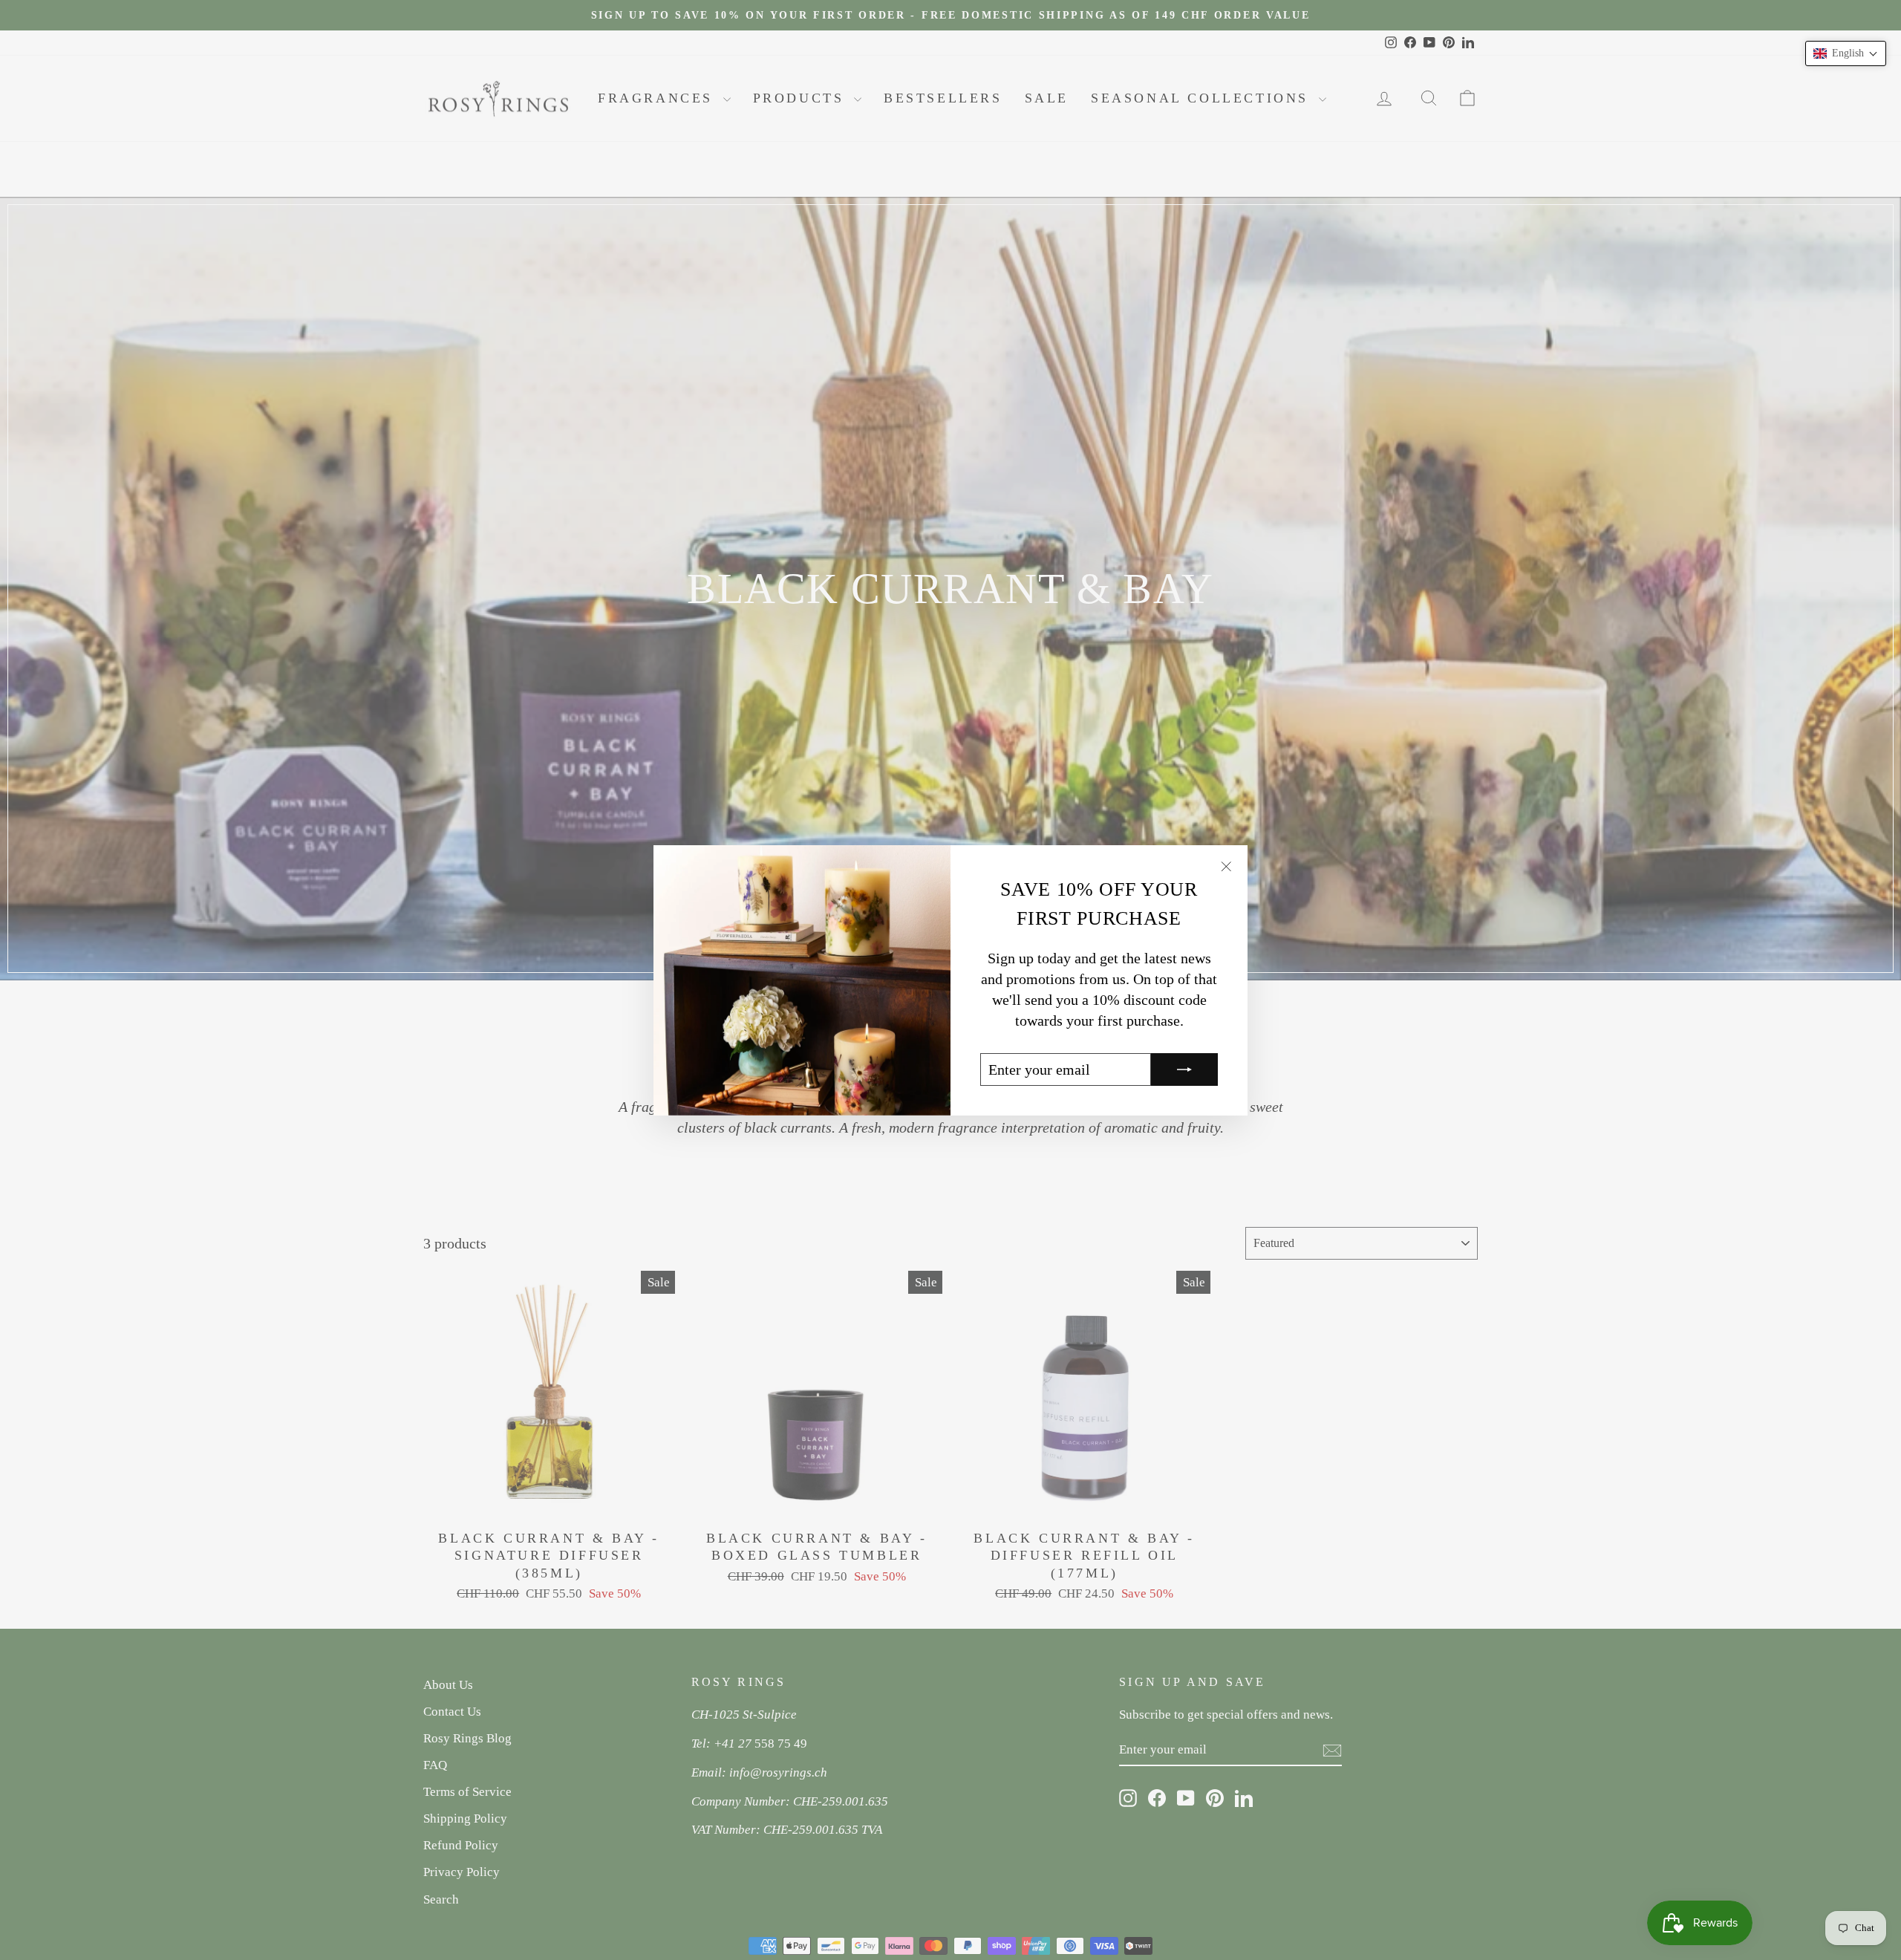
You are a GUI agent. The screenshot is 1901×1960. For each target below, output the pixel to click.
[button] (1846, 53)
